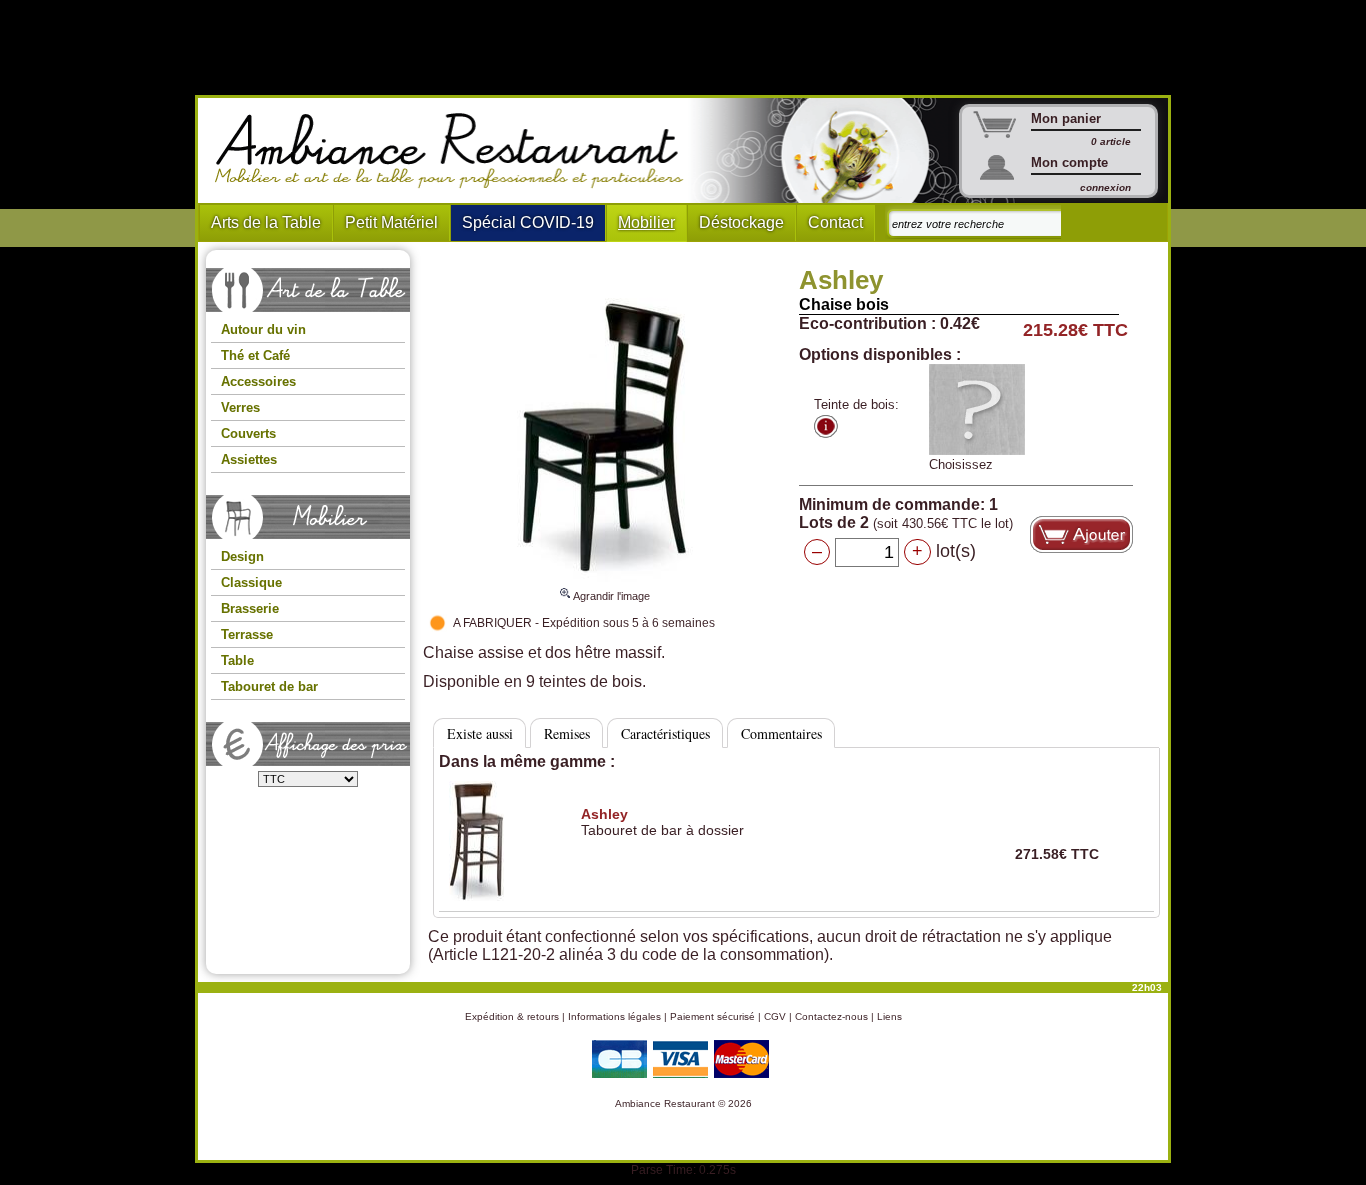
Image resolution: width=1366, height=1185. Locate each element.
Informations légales (614, 1016)
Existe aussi (480, 733)
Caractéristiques (665, 733)
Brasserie (250, 608)
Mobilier (646, 222)
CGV (775, 1016)
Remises (567, 733)
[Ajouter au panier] (1081, 534)
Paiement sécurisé (712, 1016)
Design (242, 556)
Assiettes (249, 459)
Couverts (248, 433)
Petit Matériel (391, 222)
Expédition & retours (512, 1016)
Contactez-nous (831, 1016)
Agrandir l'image (610, 596)
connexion (1105, 187)
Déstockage (741, 222)
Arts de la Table (266, 222)
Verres (240, 407)
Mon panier (1066, 118)
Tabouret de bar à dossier (662, 822)
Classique (251, 582)
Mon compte (1069, 162)
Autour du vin (263, 329)
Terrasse (247, 634)
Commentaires (781, 733)
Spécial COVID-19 (528, 222)
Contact (835, 222)
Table (237, 660)
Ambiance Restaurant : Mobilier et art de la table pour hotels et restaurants (456, 151)
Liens (889, 1016)
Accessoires (258, 381)
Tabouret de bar (269, 686)
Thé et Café (255, 355)
